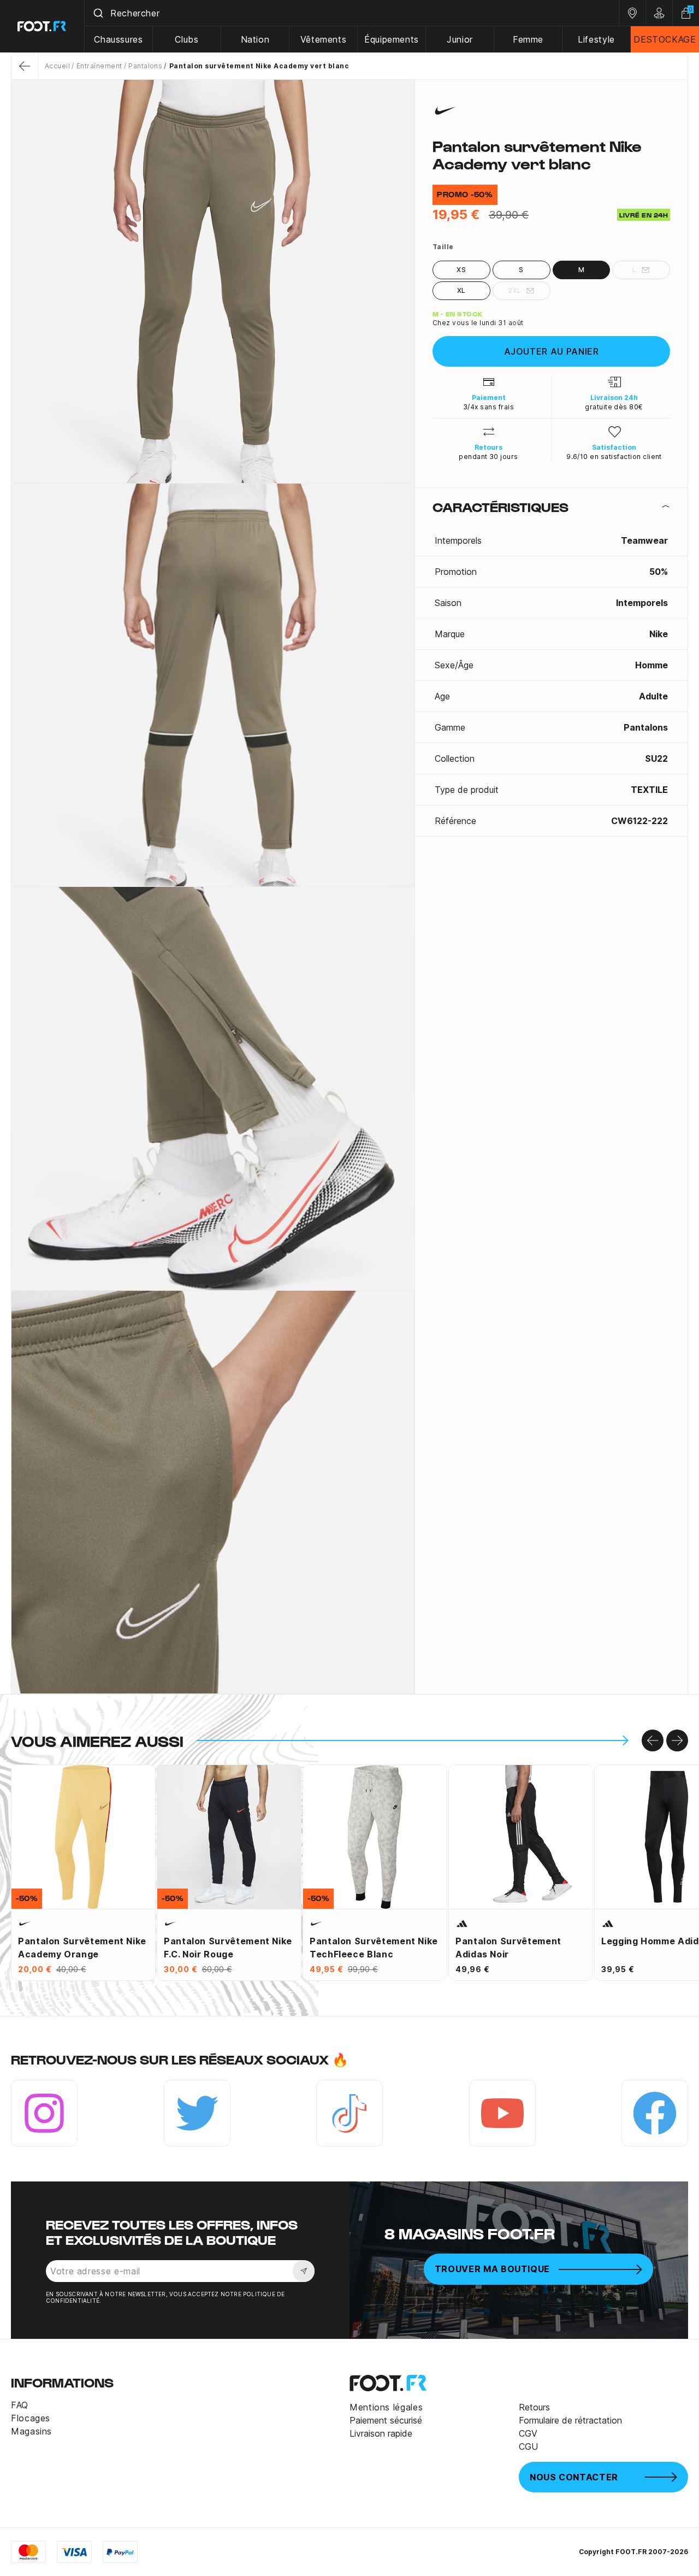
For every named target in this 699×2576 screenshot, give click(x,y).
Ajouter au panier (552, 351)
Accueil (57, 66)
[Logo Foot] (42, 26)
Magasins (31, 2431)
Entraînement (99, 66)
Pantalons (145, 66)
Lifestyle (596, 39)
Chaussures (118, 39)
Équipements (392, 39)
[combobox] (352, 13)
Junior (460, 39)
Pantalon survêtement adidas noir (508, 1948)
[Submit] (97, 13)
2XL (514, 290)
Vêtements (324, 39)
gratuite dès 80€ (614, 407)
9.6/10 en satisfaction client (614, 457)
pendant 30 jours (488, 457)
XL (461, 290)
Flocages (31, 2418)
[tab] (551, 507)
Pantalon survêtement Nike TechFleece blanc (374, 1948)
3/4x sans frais (488, 407)
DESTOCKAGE (665, 39)
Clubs (186, 39)
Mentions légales (386, 2407)
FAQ (20, 2405)
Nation (255, 39)
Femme (528, 39)
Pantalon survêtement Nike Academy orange (82, 1948)
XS (461, 270)
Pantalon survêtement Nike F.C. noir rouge (228, 1948)
